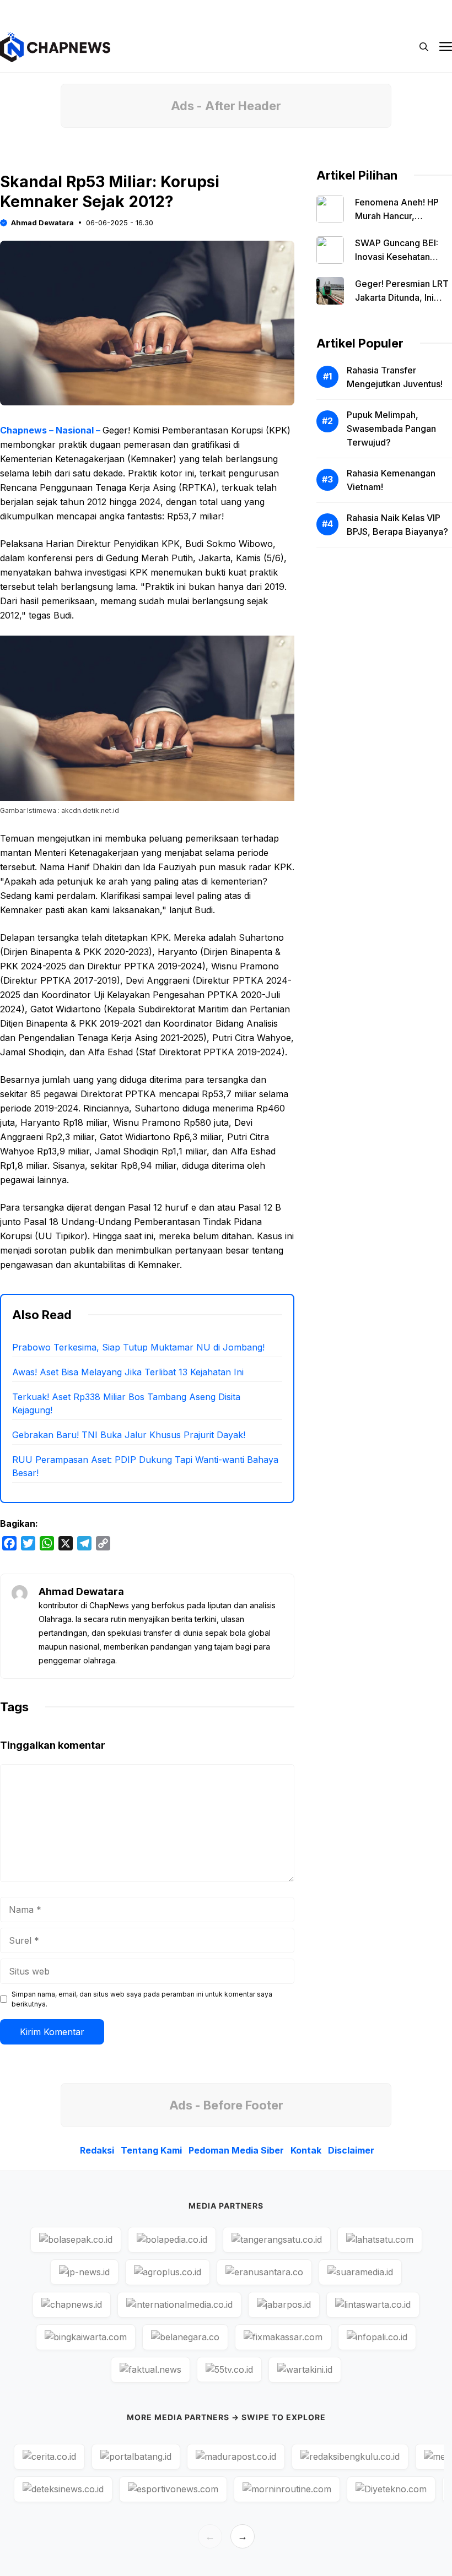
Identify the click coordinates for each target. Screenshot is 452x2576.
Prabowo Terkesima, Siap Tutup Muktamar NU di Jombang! (138, 1347)
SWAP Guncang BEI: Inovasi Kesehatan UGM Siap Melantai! (397, 257)
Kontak (360, 11)
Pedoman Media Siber (289, 11)
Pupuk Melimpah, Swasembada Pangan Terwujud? (391, 429)
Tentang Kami (206, 11)
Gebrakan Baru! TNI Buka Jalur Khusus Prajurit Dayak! (129, 1435)
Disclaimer (412, 11)
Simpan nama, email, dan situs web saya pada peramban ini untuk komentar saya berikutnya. (142, 1999)
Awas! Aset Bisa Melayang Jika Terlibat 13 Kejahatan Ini (128, 1372)
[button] (424, 47)
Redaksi (146, 11)
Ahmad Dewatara (42, 223)
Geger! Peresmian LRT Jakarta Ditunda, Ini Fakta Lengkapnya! (402, 297)
